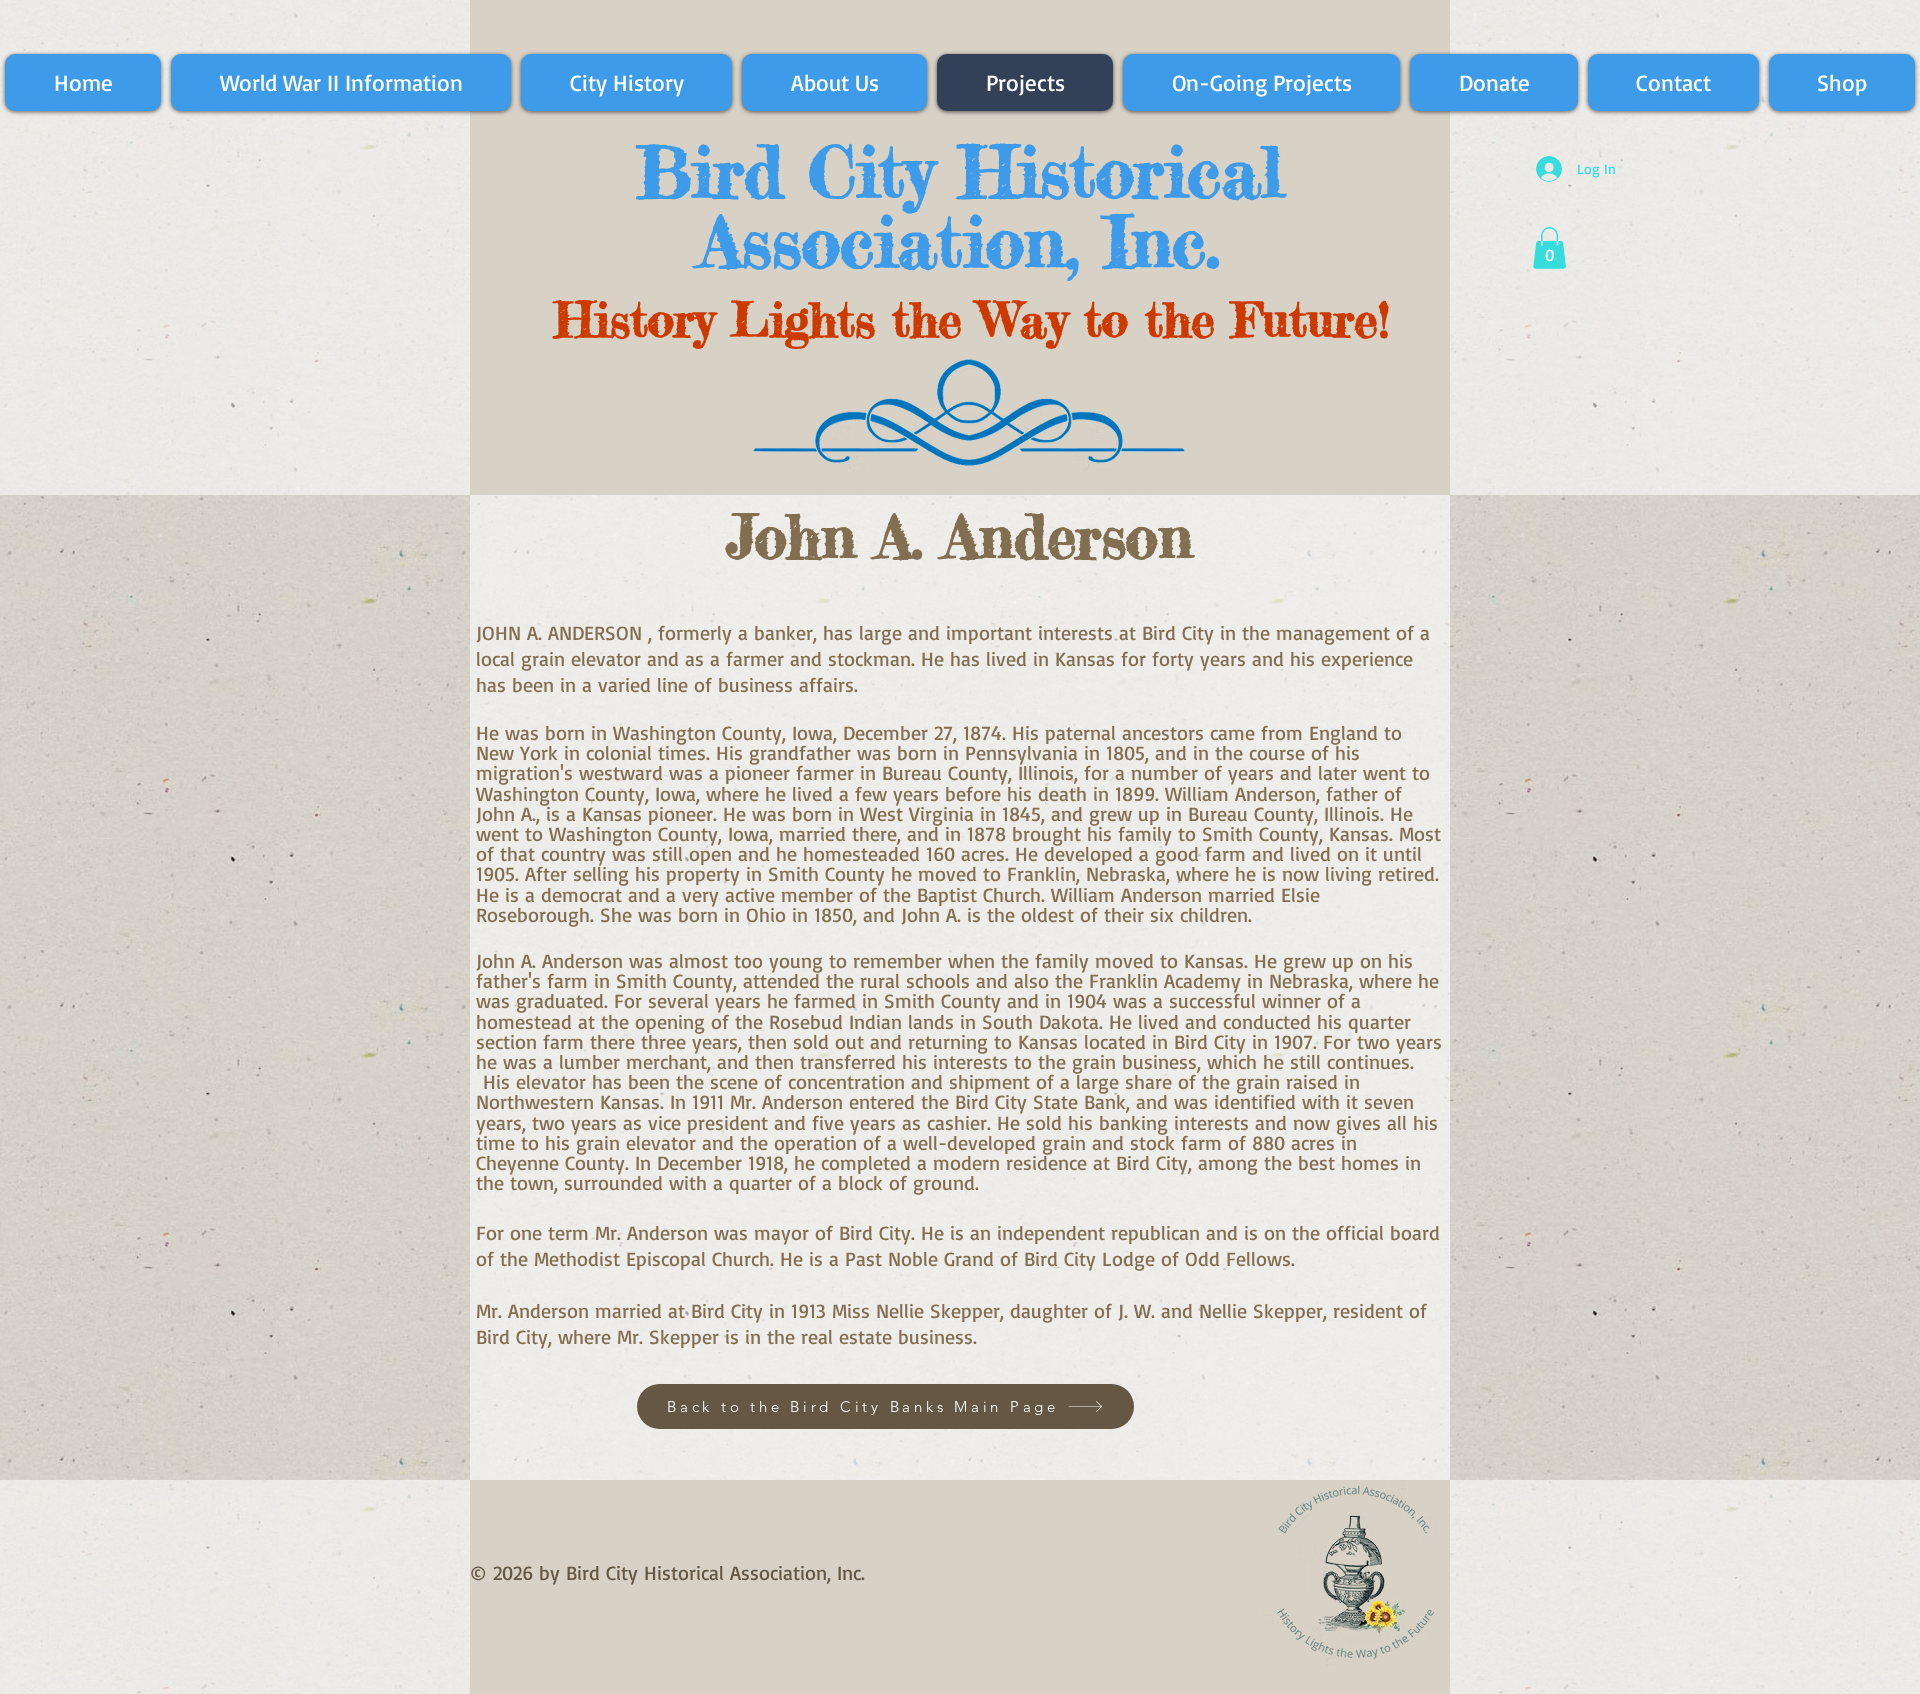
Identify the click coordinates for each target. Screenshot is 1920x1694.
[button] (1549, 248)
